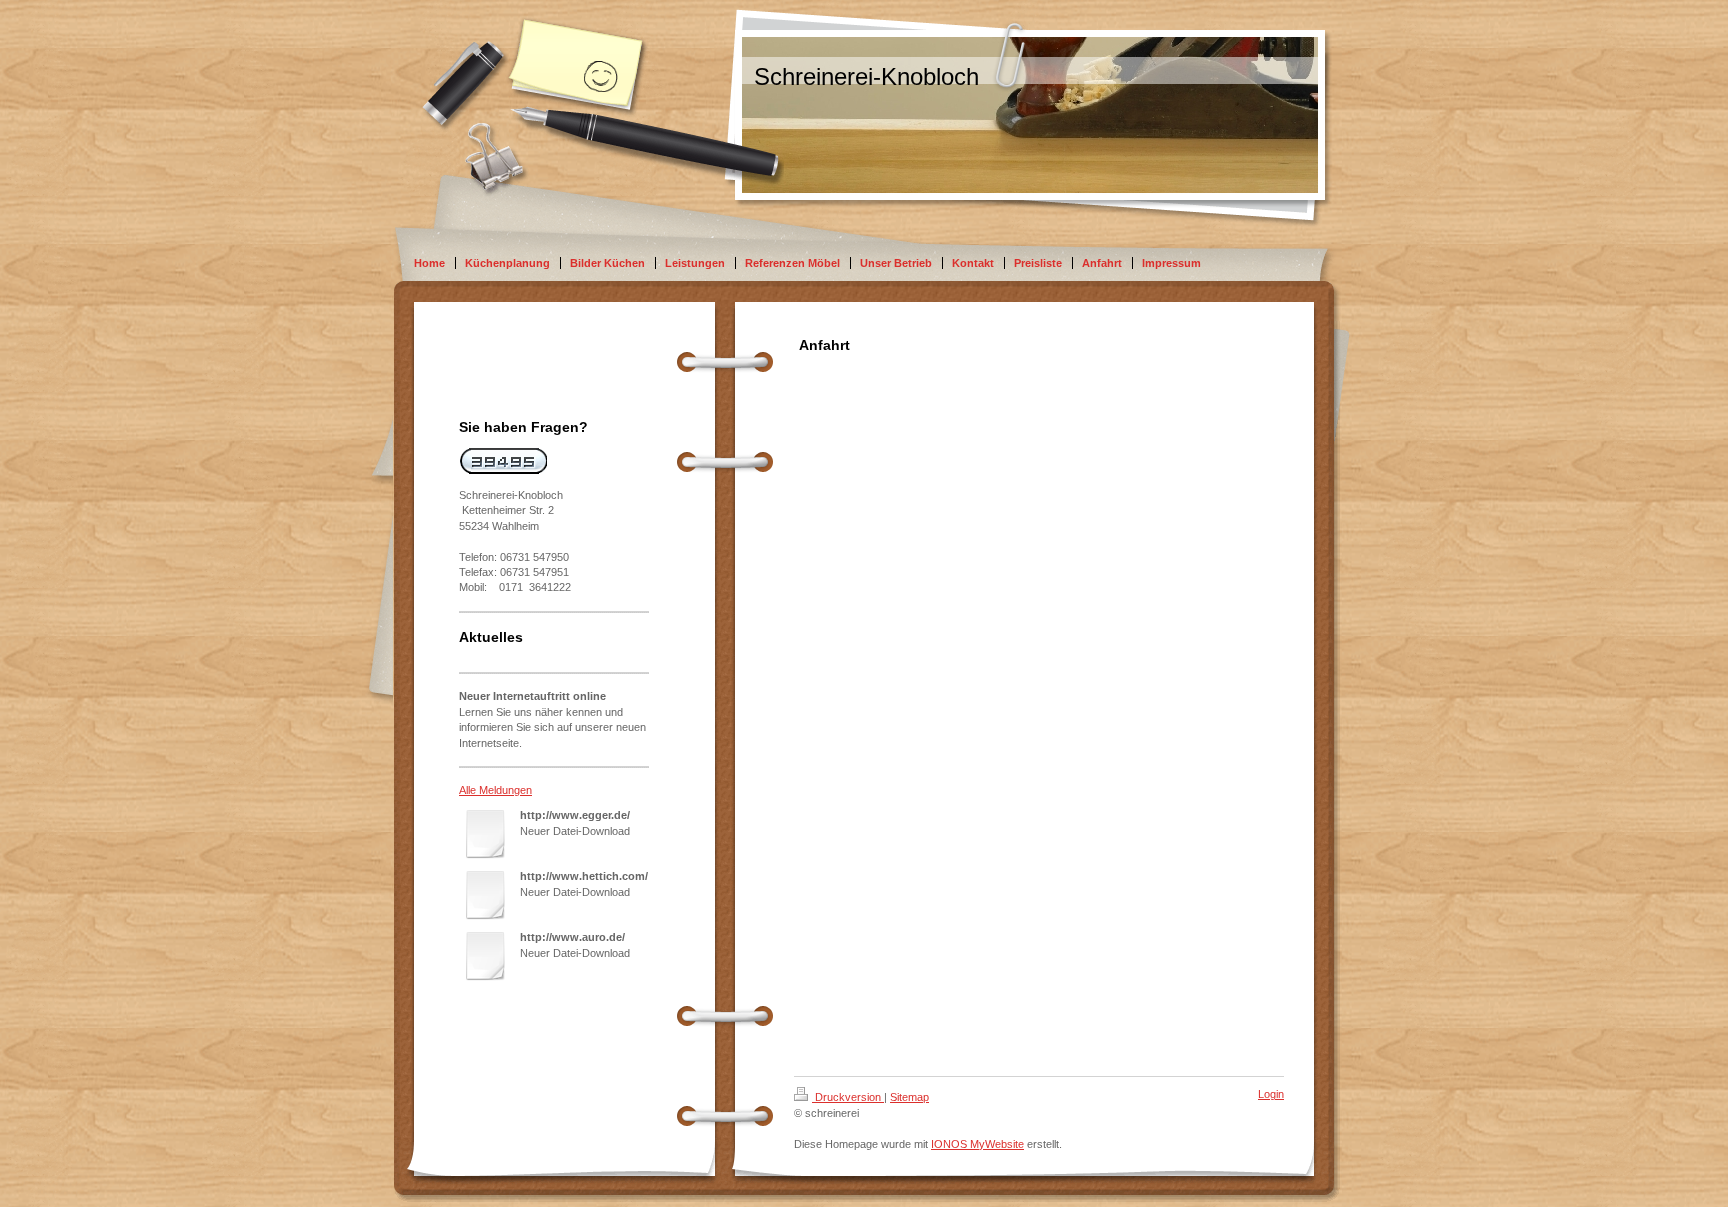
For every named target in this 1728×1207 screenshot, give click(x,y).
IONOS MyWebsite (977, 1144)
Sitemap (909, 1097)
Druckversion (848, 1097)
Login (1271, 1094)
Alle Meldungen (495, 790)
